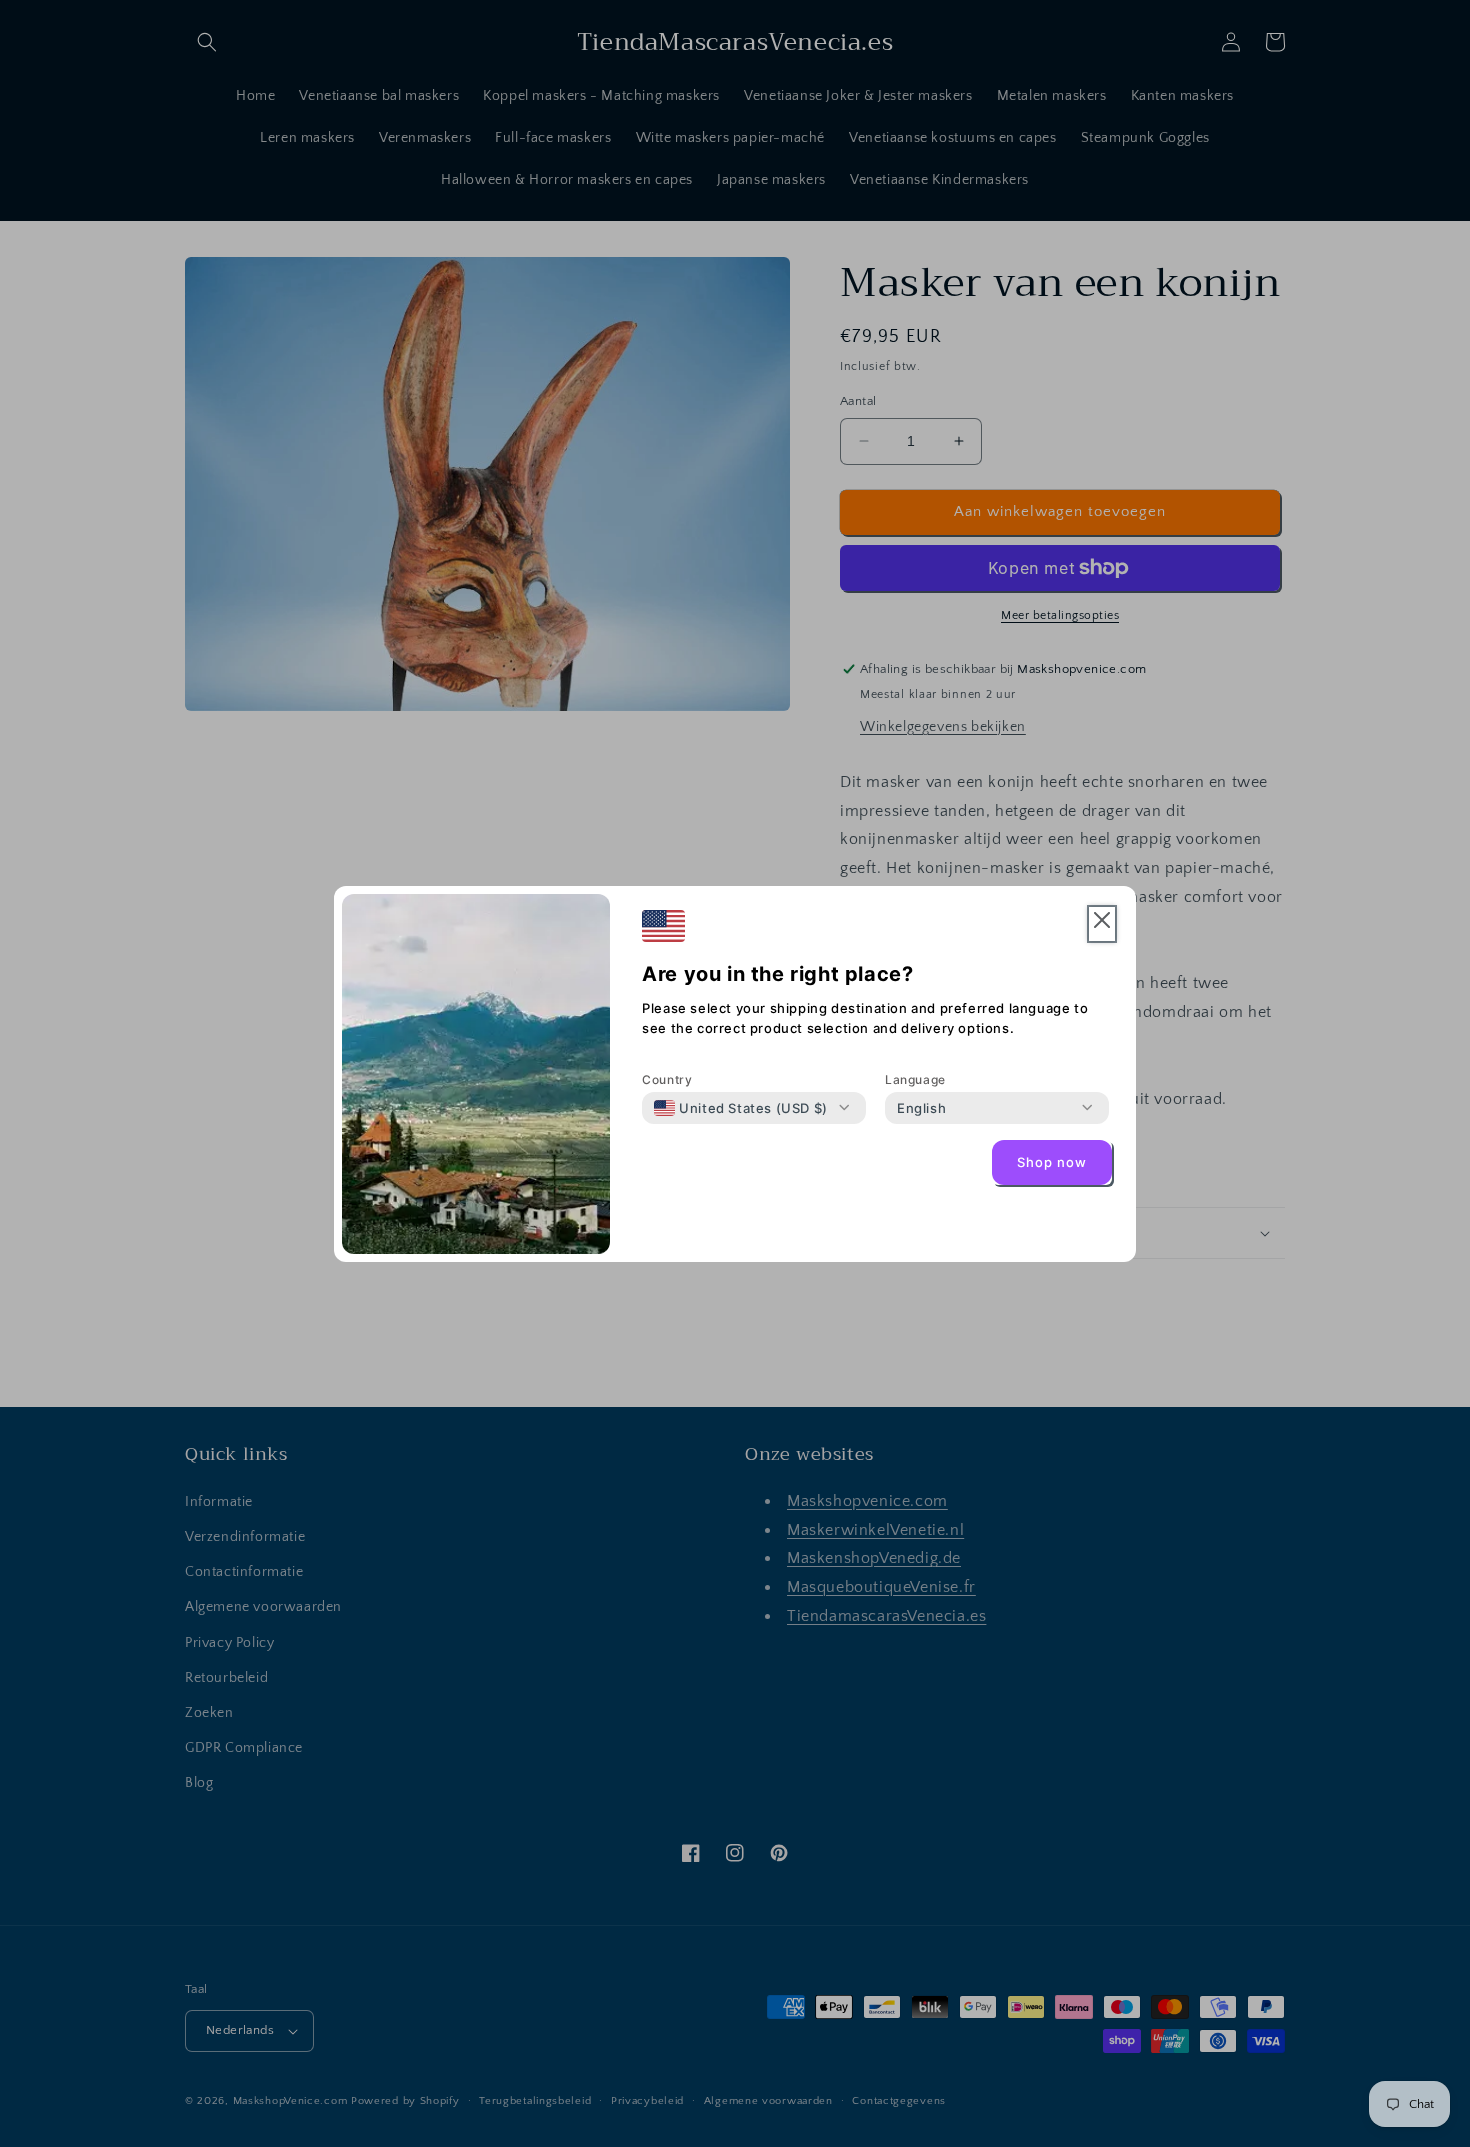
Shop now (1052, 1162)
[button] (1102, 924)
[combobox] (741, 1108)
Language (915, 1079)
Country (667, 1079)
